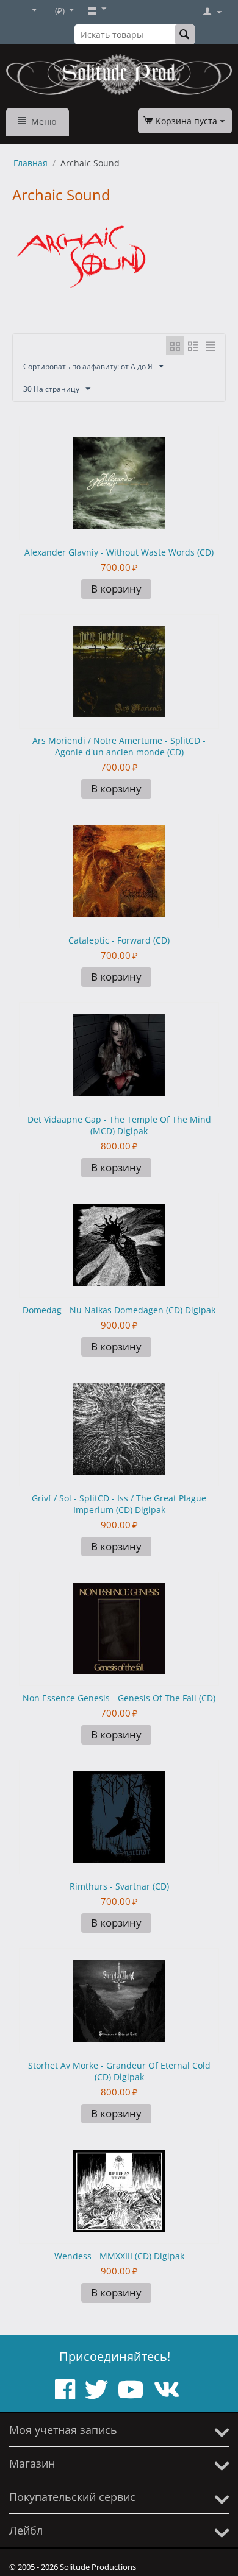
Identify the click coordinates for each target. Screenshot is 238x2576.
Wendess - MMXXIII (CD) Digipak (119, 2256)
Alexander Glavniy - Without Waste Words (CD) (119, 552)
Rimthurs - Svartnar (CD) (119, 1886)
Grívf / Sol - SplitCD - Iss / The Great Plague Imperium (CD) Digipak (119, 1504)
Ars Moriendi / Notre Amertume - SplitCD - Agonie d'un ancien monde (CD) (119, 746)
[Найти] (185, 34)
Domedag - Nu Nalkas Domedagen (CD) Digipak (119, 1310)
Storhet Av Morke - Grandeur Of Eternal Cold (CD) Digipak (119, 2071)
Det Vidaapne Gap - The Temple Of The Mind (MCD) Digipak (119, 1125)
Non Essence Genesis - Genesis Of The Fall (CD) (119, 1698)
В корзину (116, 589)
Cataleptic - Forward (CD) (119, 940)
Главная (31, 163)
